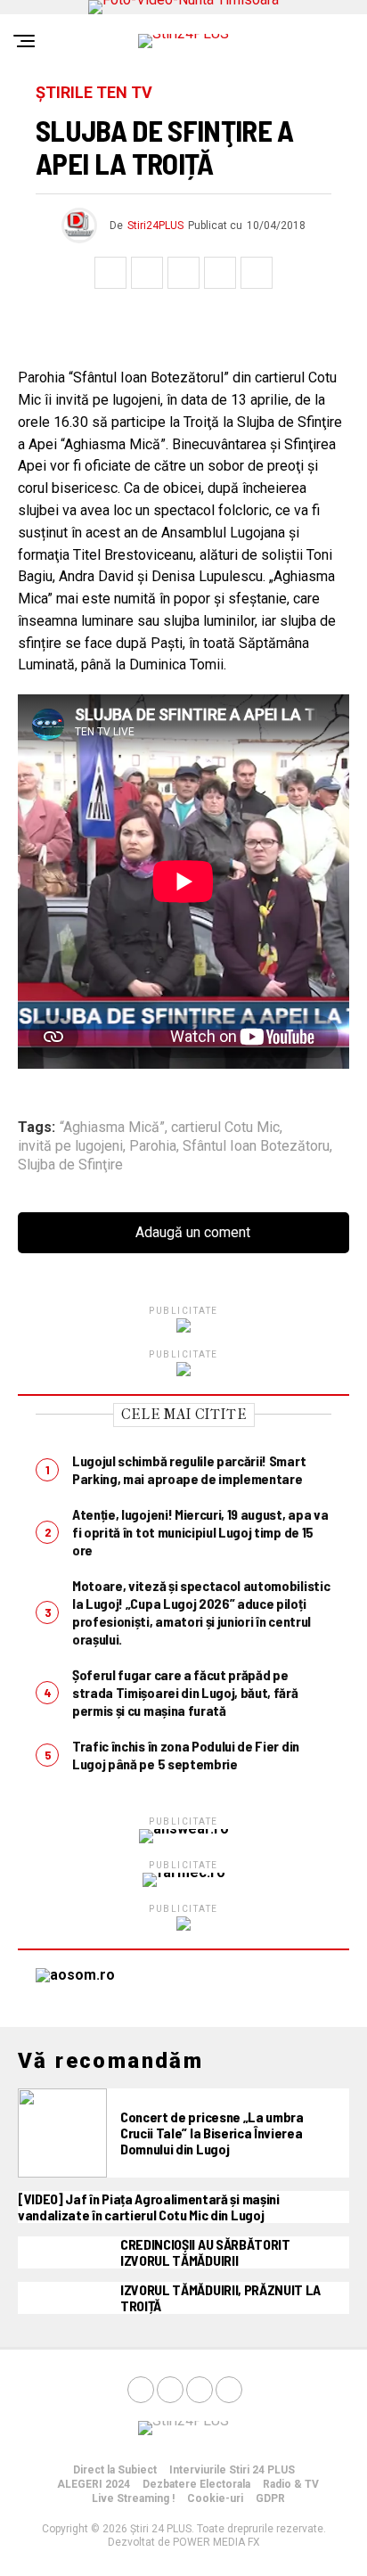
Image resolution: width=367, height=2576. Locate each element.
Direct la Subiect (115, 2470)
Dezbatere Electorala (196, 2484)
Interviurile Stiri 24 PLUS (232, 2470)
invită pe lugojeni (70, 1146)
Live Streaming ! (133, 2498)
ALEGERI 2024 (94, 2484)
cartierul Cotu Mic (225, 1128)
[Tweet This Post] (147, 273)
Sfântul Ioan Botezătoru (256, 1146)
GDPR (270, 2498)
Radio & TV (291, 2484)
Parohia (153, 1146)
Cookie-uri (215, 2498)
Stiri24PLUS (155, 226)
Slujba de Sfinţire (70, 1165)
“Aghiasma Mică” (112, 1128)
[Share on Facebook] (110, 273)
